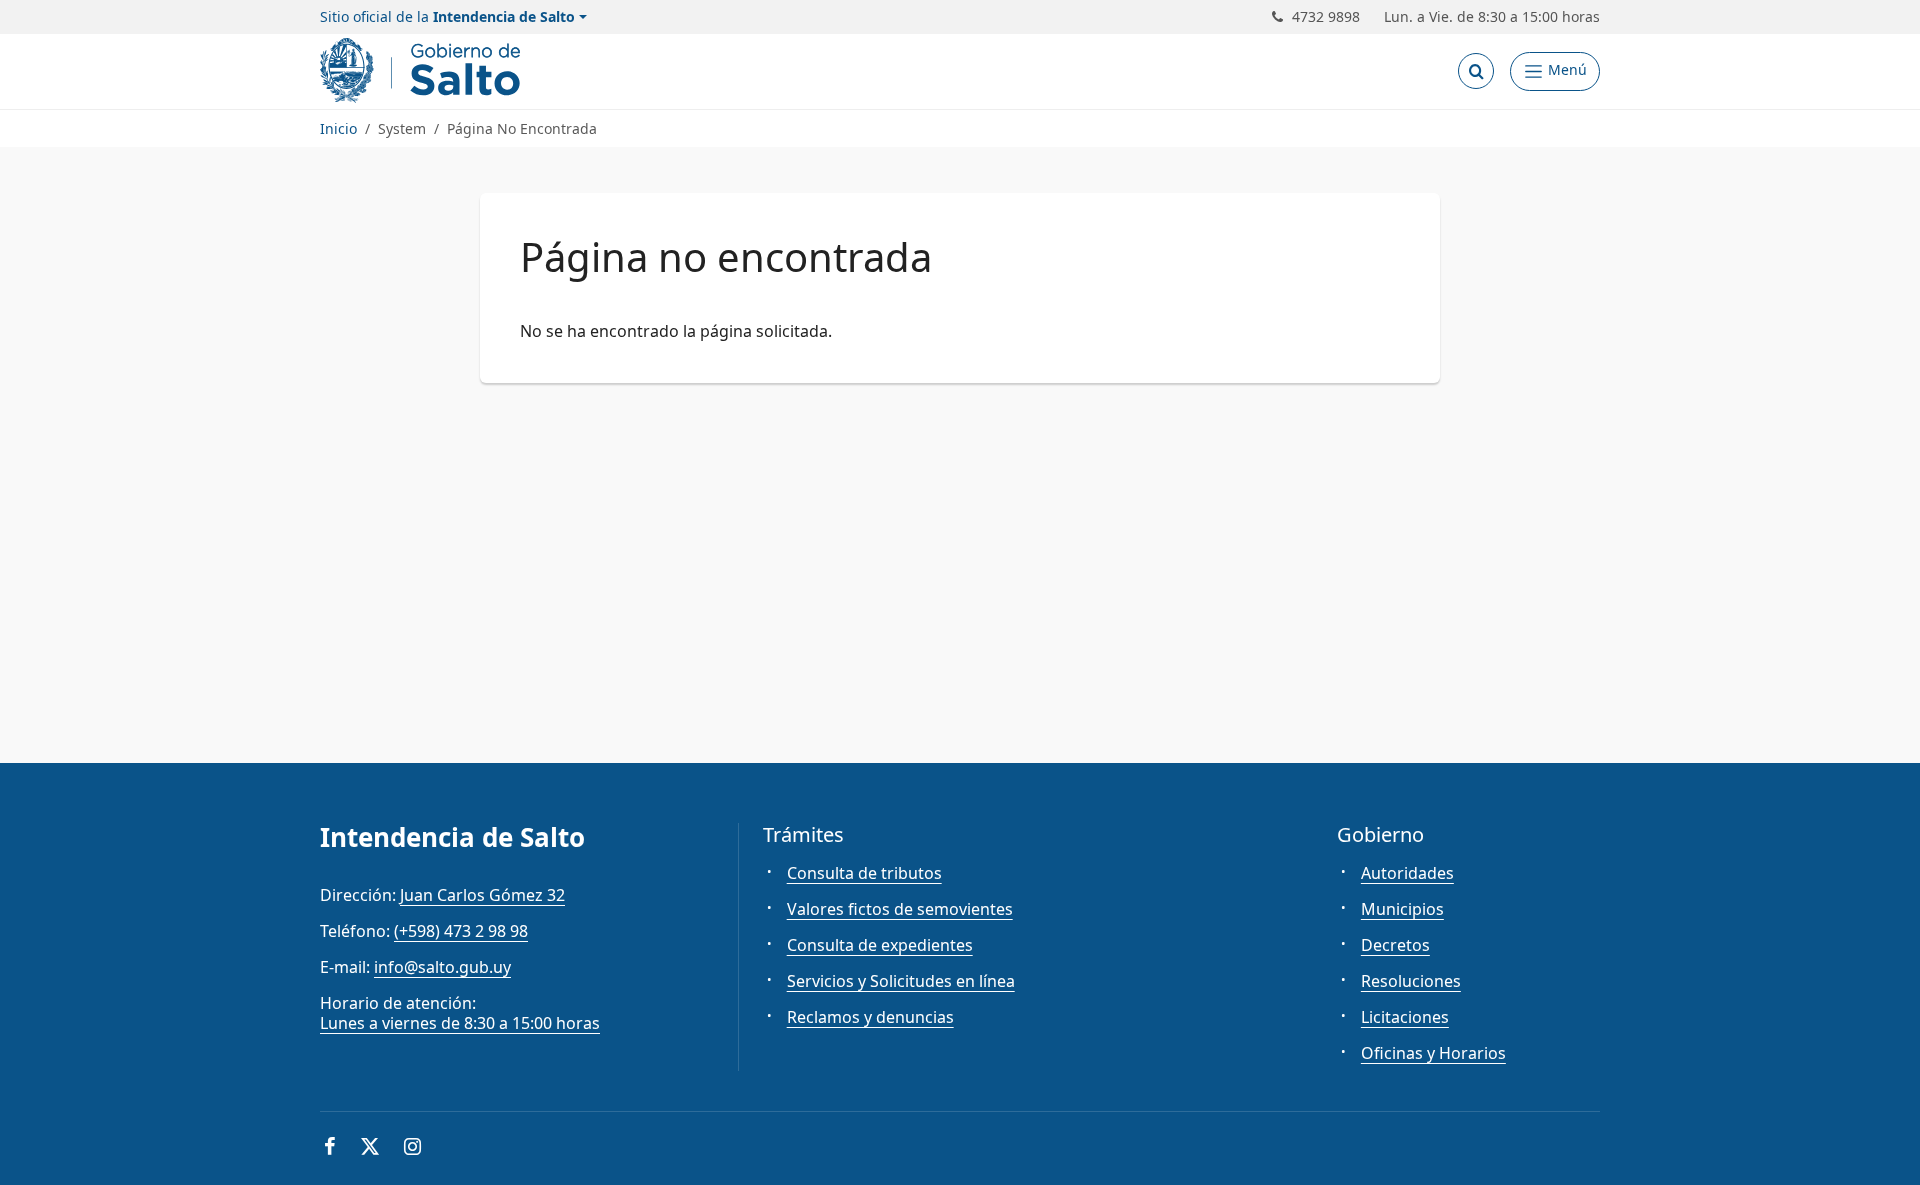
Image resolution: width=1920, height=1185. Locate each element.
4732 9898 (1326, 17)
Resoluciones (1411, 981)
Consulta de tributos (864, 873)
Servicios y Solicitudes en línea (901, 981)
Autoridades (1407, 873)
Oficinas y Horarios (1433, 1053)
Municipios (1402, 909)
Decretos (1395, 945)
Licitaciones (1405, 1017)
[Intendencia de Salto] (424, 70)
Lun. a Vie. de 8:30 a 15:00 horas (1492, 17)
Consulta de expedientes (880, 945)
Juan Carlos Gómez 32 (482, 895)
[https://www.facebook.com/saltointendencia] (330, 1148)
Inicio (338, 128)
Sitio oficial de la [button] (447, 17)
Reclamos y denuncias (870, 1017)
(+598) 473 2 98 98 (461, 931)
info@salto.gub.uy (442, 967)
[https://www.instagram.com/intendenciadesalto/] (412, 1148)
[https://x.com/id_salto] (370, 1148)
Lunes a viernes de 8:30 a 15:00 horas (460, 1023)
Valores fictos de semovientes (900, 909)
